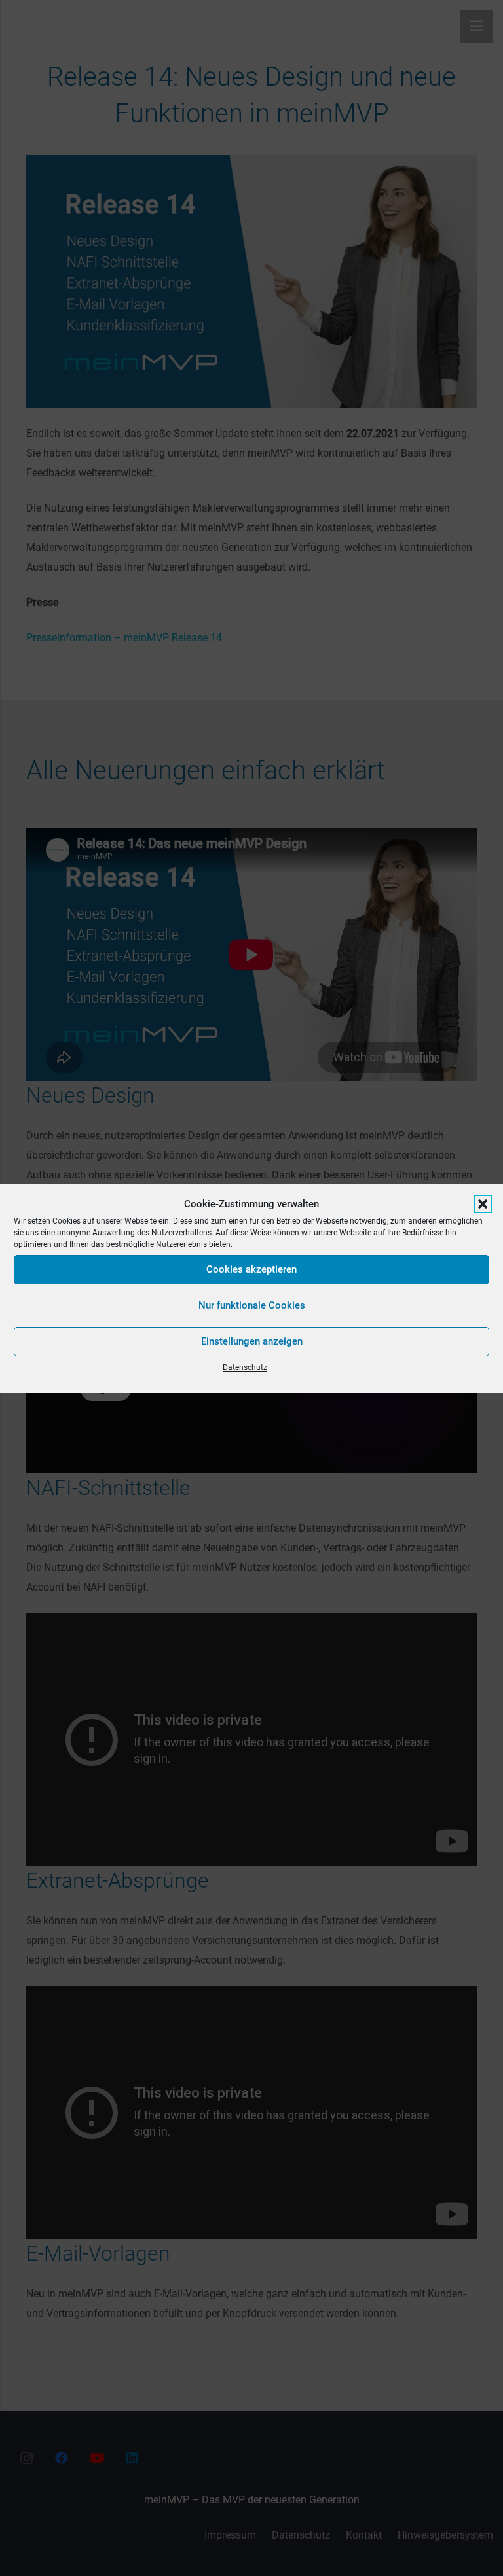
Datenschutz (245, 1367)
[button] (483, 1204)
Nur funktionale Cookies (252, 1305)
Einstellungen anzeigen (252, 1341)
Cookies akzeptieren (251, 1269)
